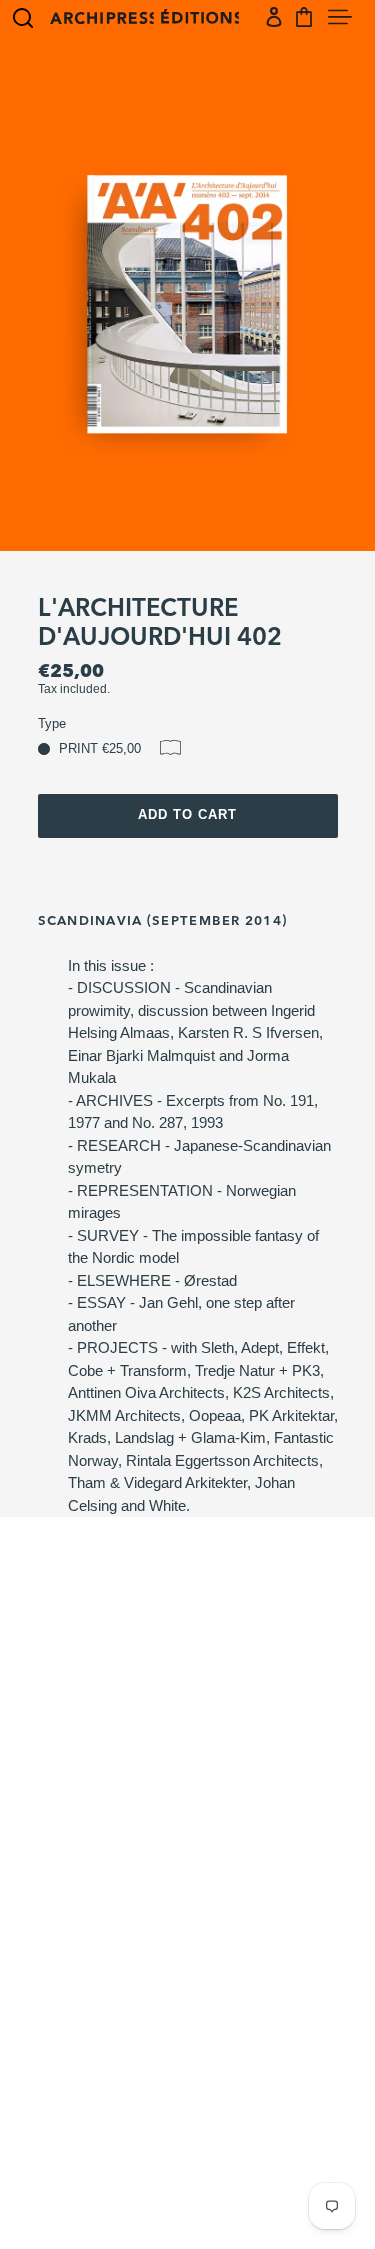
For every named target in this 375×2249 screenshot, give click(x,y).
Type (52, 723)
